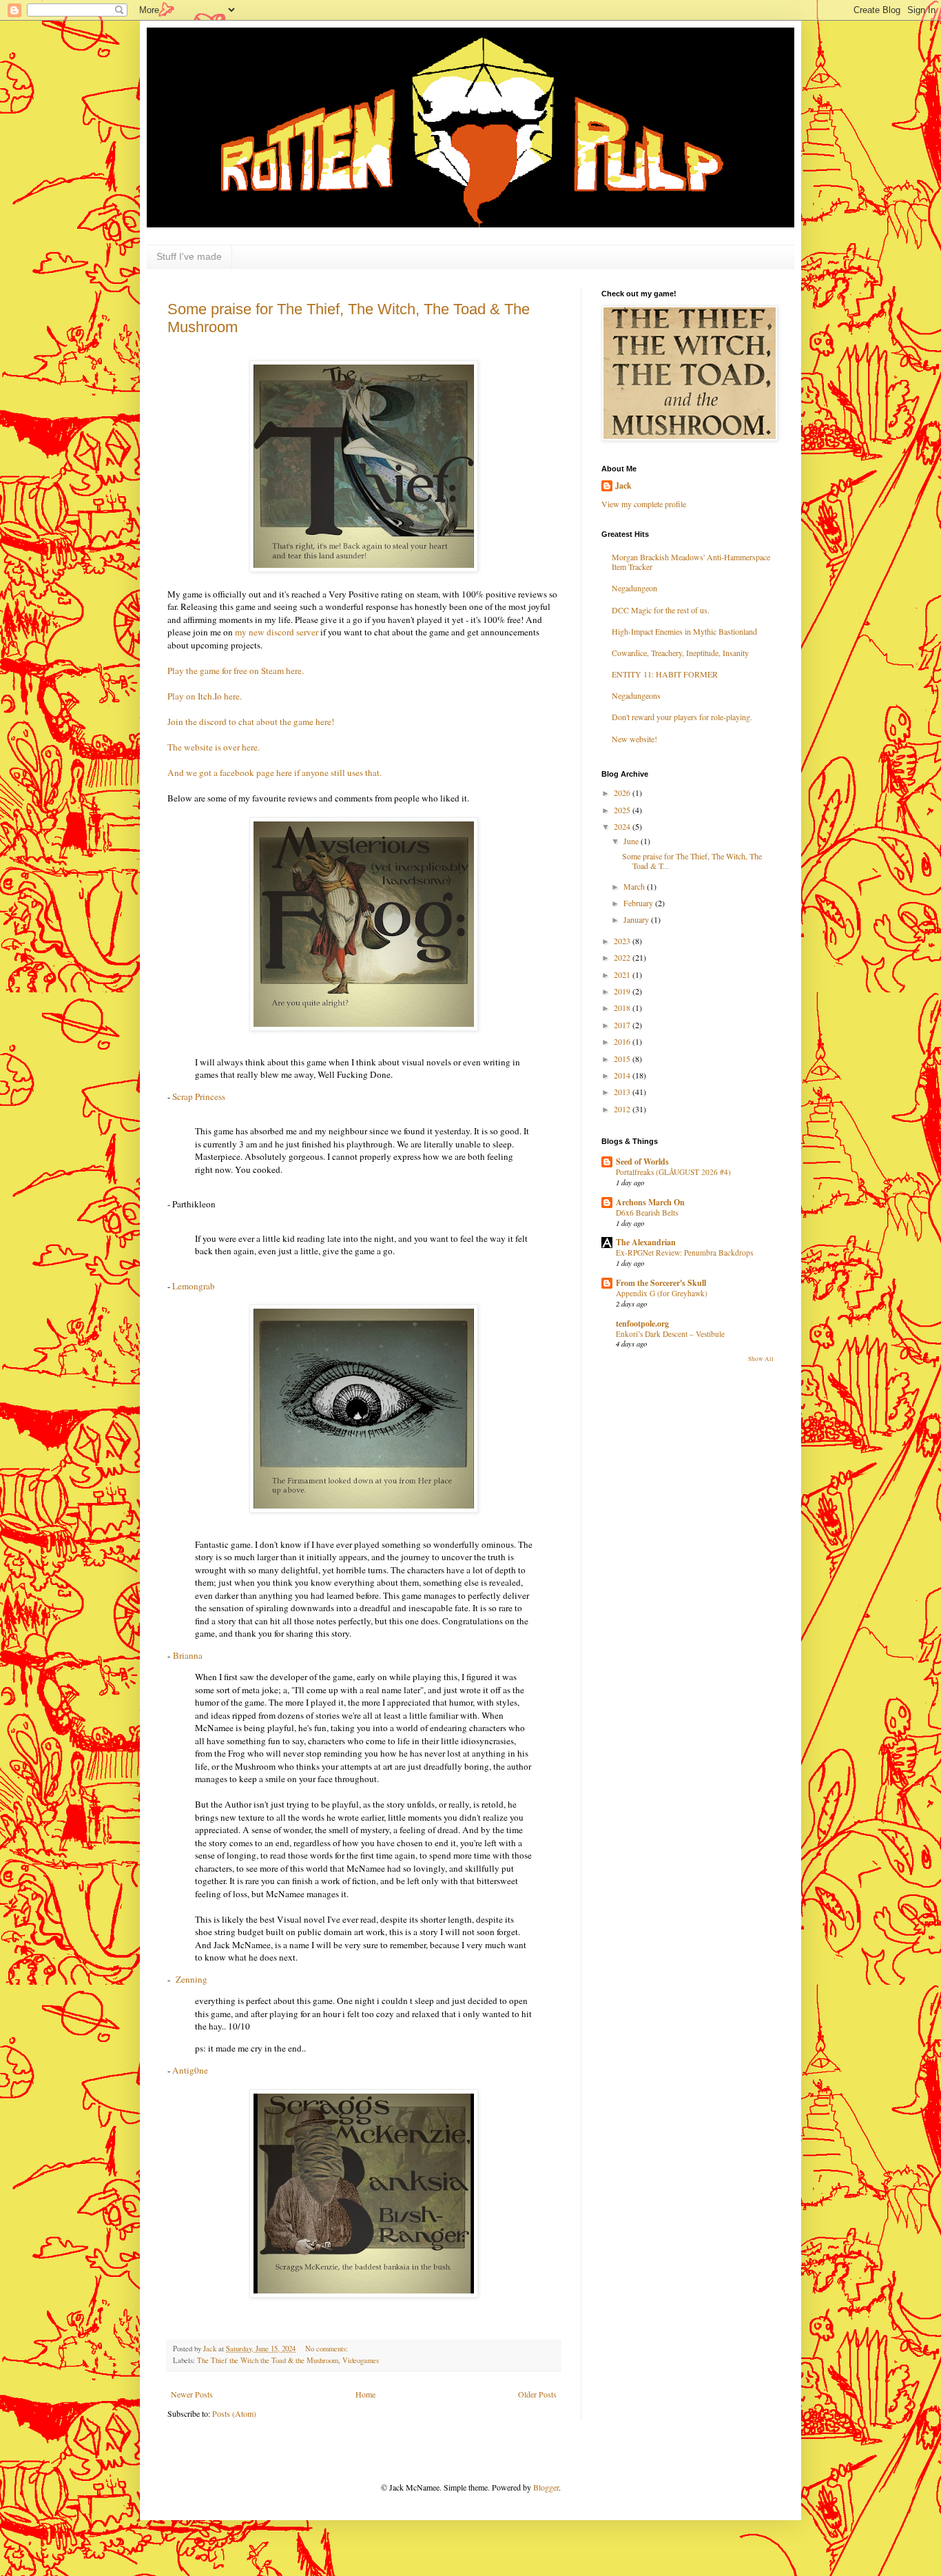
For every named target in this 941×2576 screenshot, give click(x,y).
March (635, 886)
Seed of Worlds (642, 1162)
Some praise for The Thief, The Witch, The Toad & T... (692, 861)
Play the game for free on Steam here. (236, 671)
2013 (623, 1092)
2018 (623, 1008)
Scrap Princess (199, 1096)
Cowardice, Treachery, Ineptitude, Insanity (680, 653)
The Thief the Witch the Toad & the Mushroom (268, 2360)
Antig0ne (190, 2070)
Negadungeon (634, 588)
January (637, 919)
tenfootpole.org (642, 1323)
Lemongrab (194, 1286)
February (639, 903)
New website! (634, 739)
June (632, 841)
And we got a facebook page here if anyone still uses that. (275, 773)
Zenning (192, 1979)
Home (365, 2394)
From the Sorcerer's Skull (661, 1283)
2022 (623, 957)
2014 (623, 1075)
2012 (623, 1109)
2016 (623, 1041)
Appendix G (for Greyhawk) (662, 1293)
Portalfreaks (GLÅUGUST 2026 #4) (673, 1172)
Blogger (546, 2487)
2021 (623, 974)
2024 (623, 826)
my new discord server (277, 632)
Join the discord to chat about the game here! (252, 722)
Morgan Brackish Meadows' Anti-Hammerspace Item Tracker (691, 562)
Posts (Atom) (234, 2413)
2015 (623, 1059)
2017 (623, 1025)
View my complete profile (644, 504)
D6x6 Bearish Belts (647, 1213)
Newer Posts (192, 2394)
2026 (623, 793)
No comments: (328, 2349)
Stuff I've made (189, 256)
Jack (623, 486)
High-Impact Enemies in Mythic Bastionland (684, 631)
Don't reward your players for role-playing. (682, 717)
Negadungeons (636, 695)
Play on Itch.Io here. (206, 696)
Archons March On (650, 1202)
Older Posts (537, 2394)
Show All (761, 1359)
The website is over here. (214, 747)
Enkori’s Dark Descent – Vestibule (670, 1334)
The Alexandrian (646, 1242)
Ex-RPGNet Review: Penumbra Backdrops (684, 1253)
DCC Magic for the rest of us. (661, 610)
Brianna (188, 1655)
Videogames (361, 2360)
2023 (623, 941)
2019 (623, 991)
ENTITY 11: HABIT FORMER (665, 674)
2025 (623, 810)
